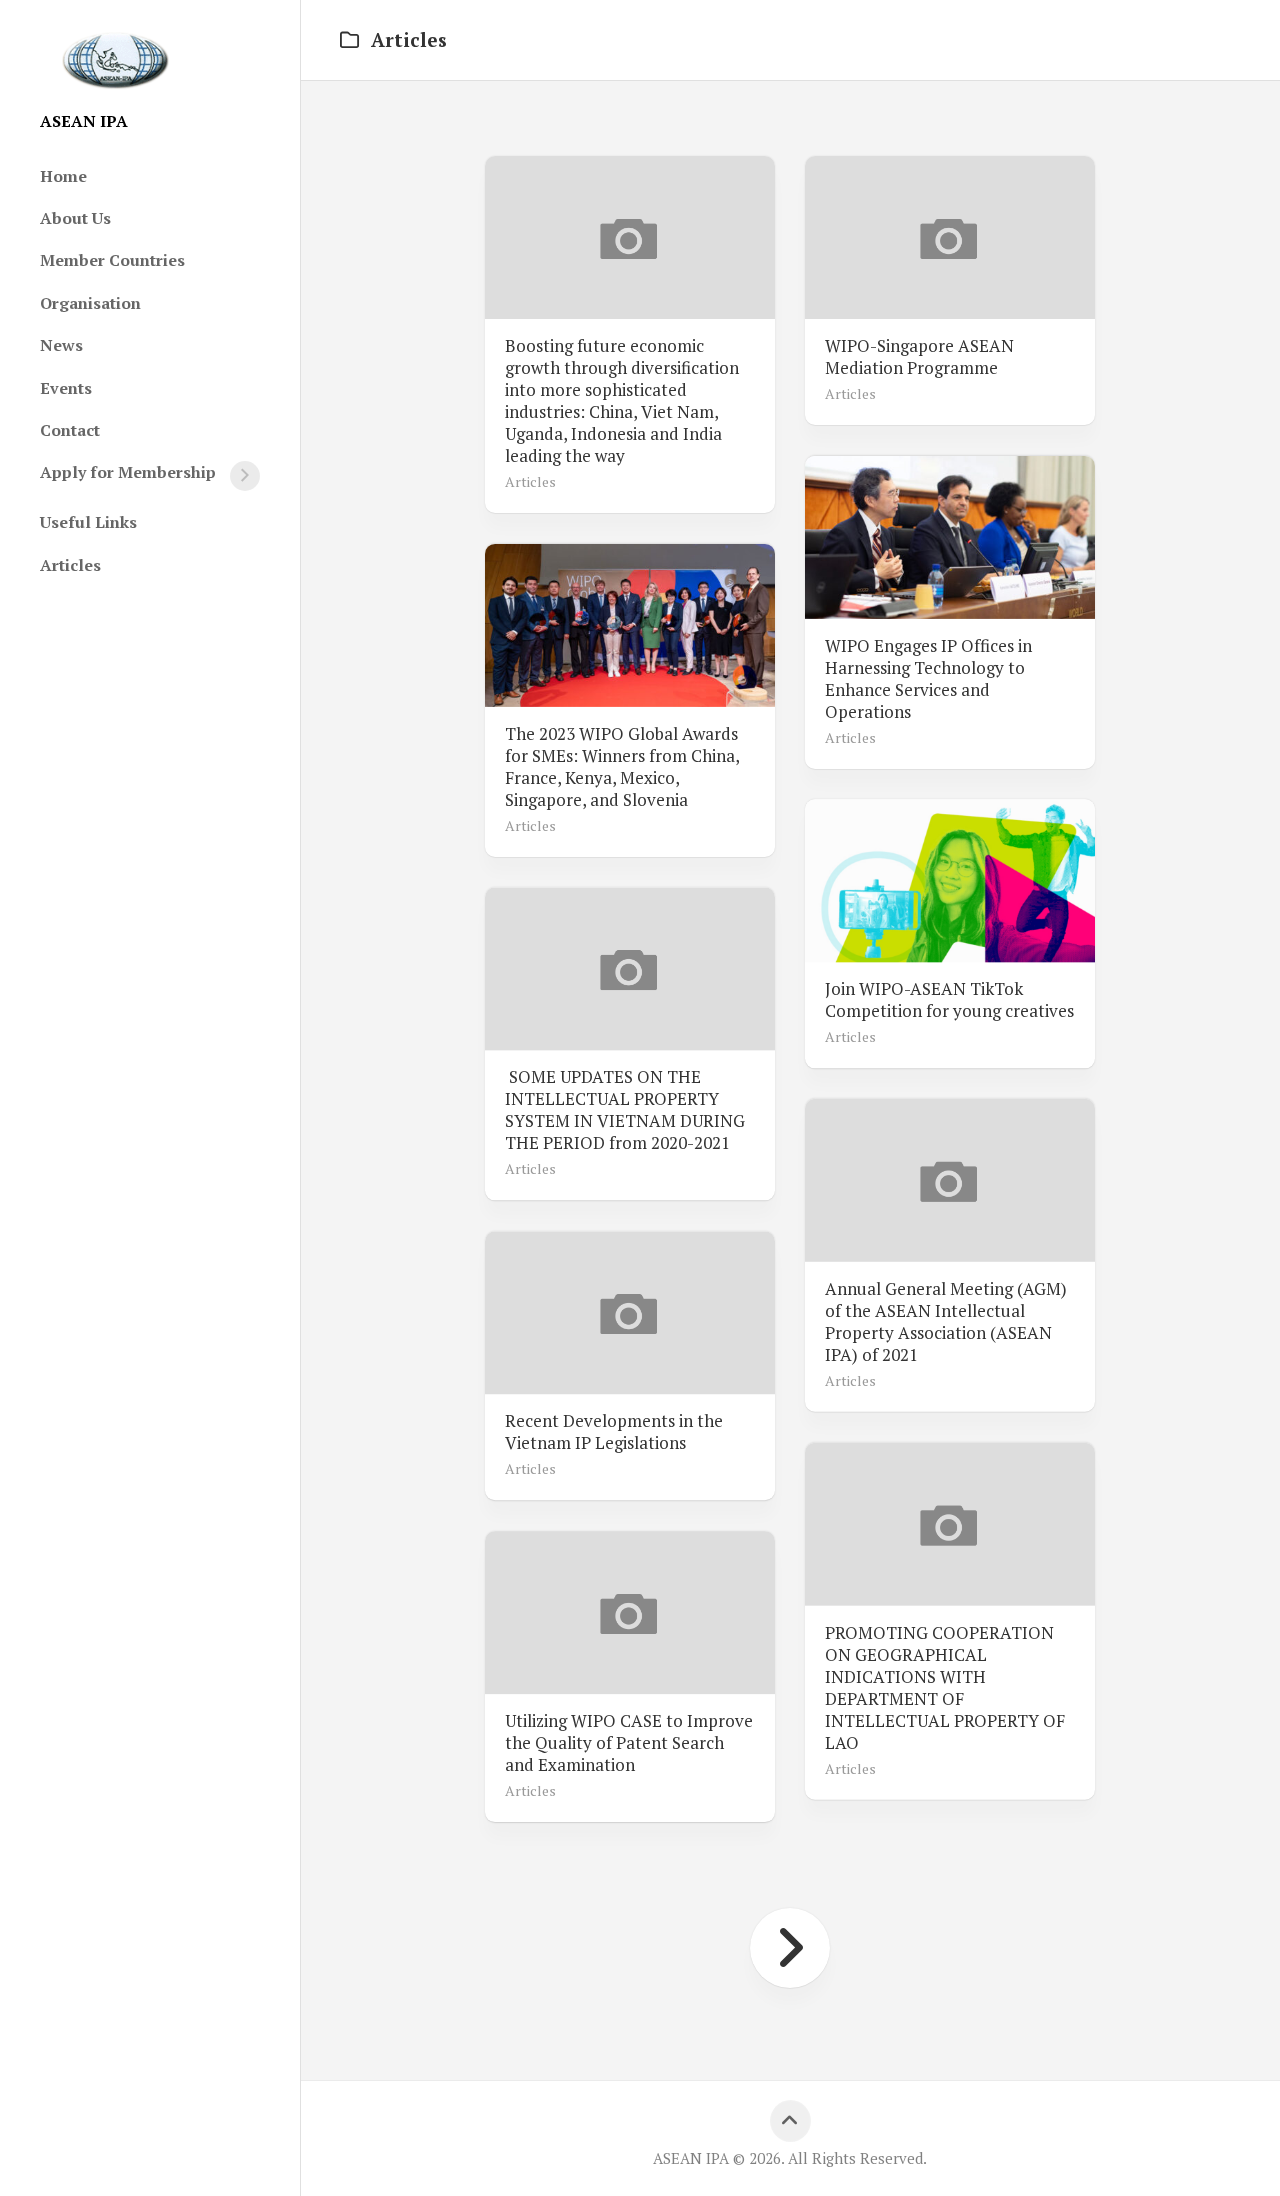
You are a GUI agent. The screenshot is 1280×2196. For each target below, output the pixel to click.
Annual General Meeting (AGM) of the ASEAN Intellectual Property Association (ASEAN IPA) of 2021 (946, 1322)
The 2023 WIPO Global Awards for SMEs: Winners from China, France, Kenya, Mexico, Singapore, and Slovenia (622, 766)
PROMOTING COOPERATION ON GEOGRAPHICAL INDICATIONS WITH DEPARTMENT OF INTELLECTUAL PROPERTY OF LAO (945, 1688)
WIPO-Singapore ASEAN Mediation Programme (919, 357)
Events (66, 388)
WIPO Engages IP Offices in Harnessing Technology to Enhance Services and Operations (928, 678)
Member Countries (112, 260)
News (61, 345)
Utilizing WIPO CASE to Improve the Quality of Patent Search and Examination (629, 1743)
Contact (70, 430)
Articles (70, 565)
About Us (75, 218)
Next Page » (790, 1948)
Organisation (90, 303)
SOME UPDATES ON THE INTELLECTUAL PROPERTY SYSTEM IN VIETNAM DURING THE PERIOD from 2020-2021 (625, 1110)
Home (63, 176)
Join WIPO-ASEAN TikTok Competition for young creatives (949, 1000)
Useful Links (88, 522)
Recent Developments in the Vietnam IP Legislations (614, 1432)
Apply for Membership (128, 472)
